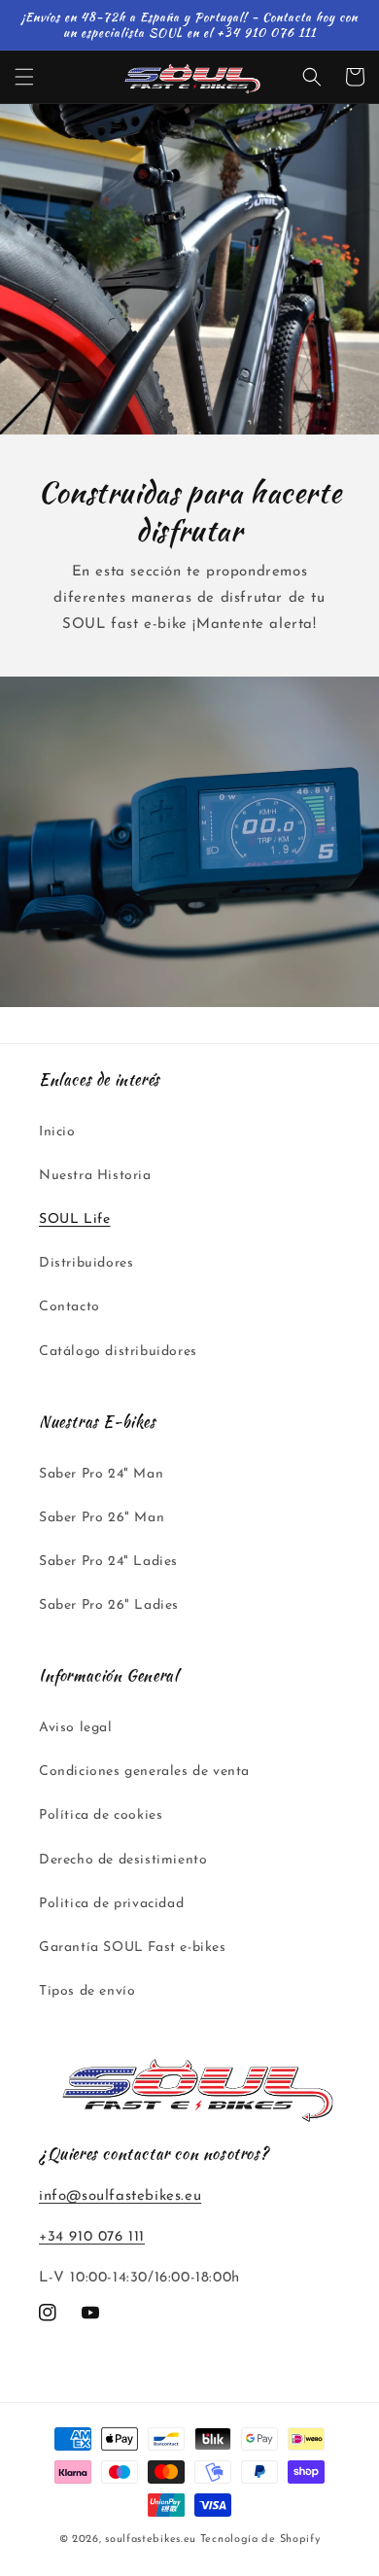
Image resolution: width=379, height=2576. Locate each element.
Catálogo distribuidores (118, 1352)
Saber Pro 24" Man (101, 1474)
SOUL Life (74, 1219)
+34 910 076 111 (92, 2237)
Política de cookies (101, 1815)
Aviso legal (76, 1728)
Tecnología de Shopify (260, 2540)
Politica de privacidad (111, 1904)
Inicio (57, 1132)
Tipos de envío (87, 1991)
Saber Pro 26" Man (102, 1518)
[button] (24, 77)
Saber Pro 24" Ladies (108, 1562)
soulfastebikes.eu (151, 2540)
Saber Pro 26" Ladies (109, 1605)
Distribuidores (86, 1263)
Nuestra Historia (95, 1176)
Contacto (69, 1307)
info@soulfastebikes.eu (120, 2196)
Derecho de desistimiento (123, 1860)
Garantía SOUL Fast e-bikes (133, 1948)
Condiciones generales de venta (144, 1772)
